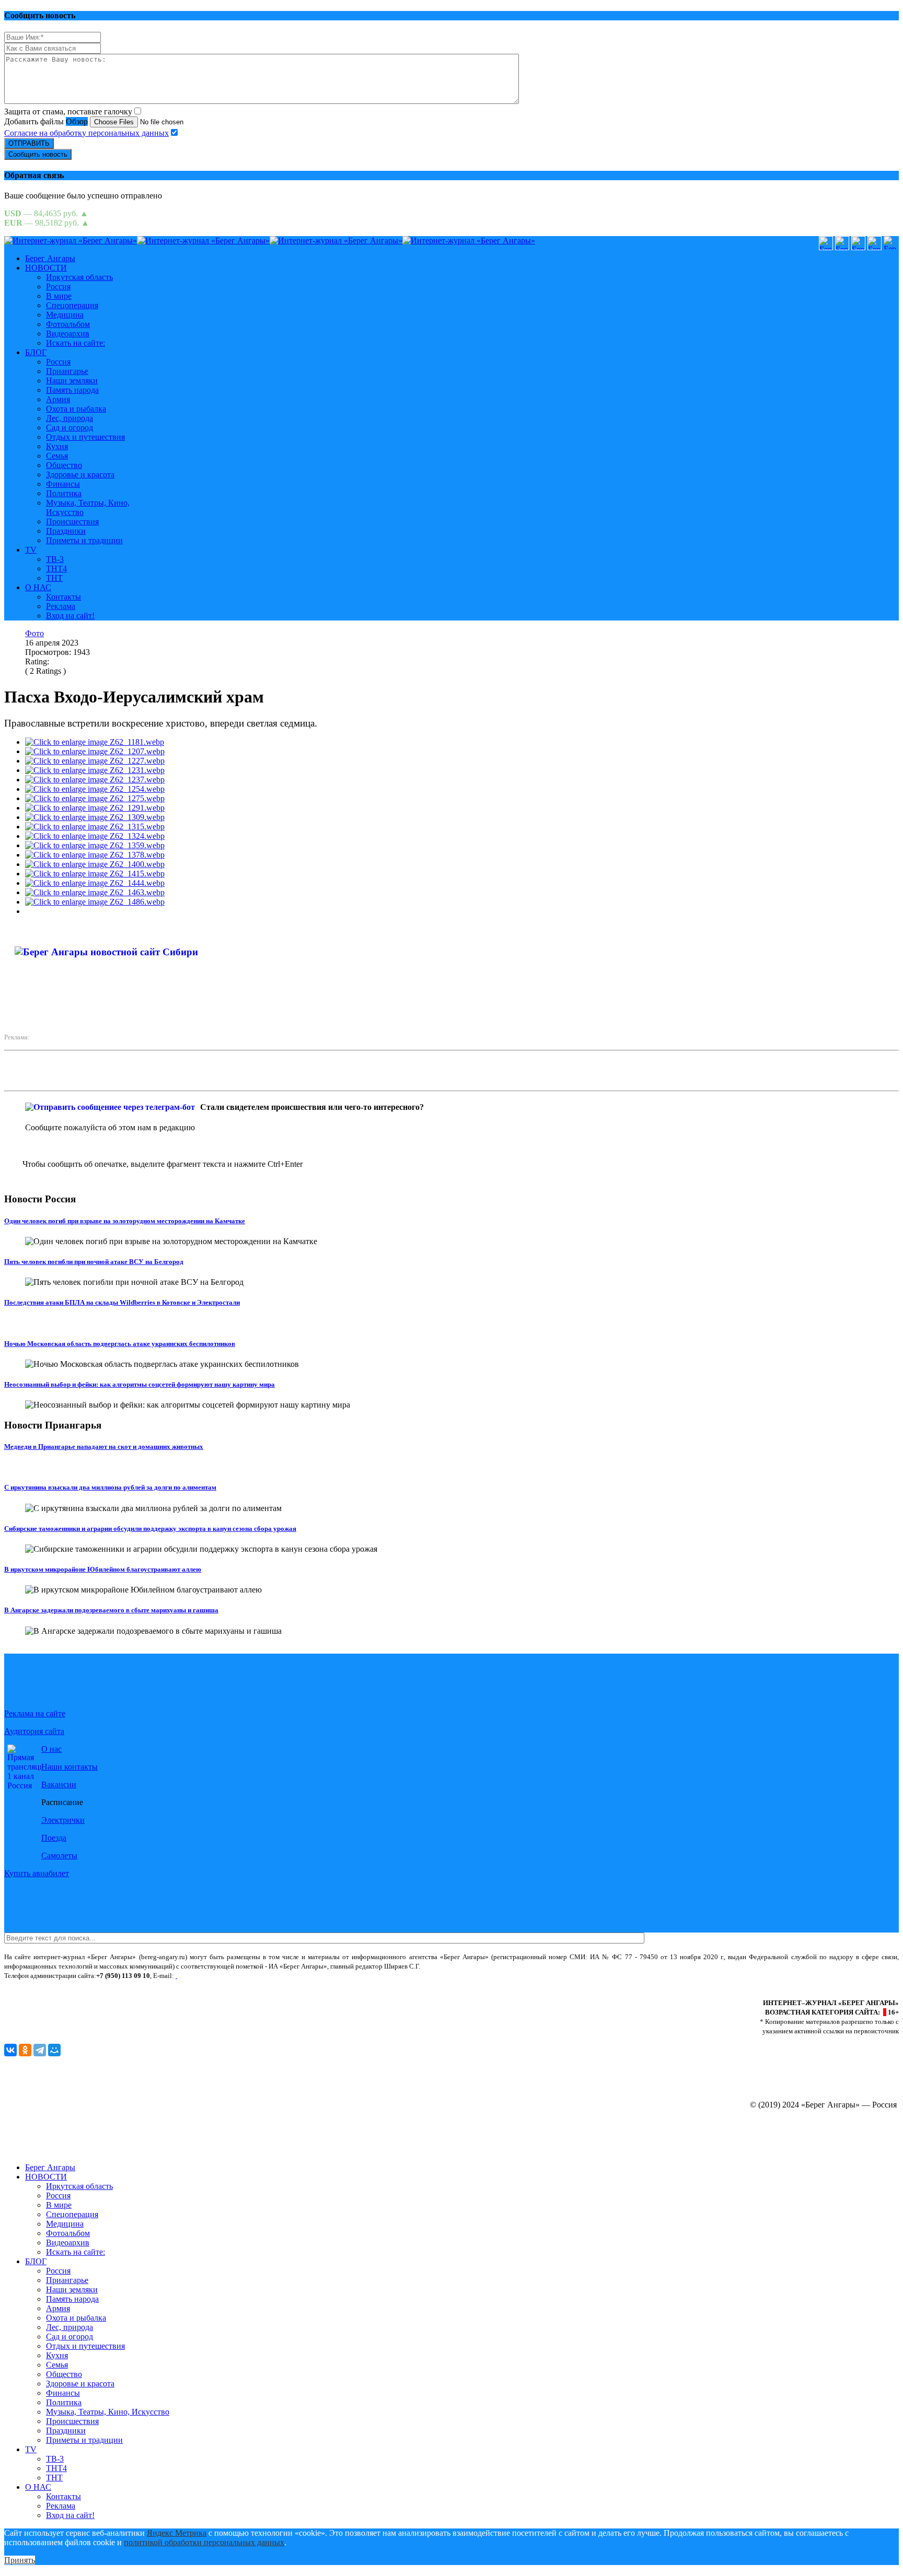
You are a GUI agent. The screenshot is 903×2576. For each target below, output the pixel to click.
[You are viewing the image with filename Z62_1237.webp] (95, 780)
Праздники (66, 531)
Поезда (54, 1838)
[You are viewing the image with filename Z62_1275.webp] (95, 798)
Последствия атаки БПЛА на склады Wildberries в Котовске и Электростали (122, 1302)
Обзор (77, 121)
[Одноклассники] (25, 2050)
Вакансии (59, 1784)
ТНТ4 (56, 569)
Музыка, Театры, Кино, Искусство (108, 2412)
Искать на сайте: (76, 343)
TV (31, 550)
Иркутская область (79, 277)
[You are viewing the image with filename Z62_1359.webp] (95, 845)
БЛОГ (36, 352)
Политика (64, 493)
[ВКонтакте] (10, 2050)
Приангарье (67, 371)
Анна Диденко (241, 959)
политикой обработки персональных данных (204, 2542)
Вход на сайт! (70, 616)
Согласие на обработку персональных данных (86, 133)
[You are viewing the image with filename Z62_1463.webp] (95, 892)
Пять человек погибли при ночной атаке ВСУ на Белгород (94, 1262)
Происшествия (72, 522)
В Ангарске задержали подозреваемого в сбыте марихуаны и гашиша (111, 1610)
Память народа (72, 390)
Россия (58, 286)
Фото (34, 633)
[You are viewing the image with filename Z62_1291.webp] (95, 808)
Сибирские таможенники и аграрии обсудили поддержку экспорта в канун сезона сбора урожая (150, 1529)
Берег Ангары (50, 258)
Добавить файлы (34, 121)
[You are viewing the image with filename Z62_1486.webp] (95, 902)
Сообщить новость (38, 154)
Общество (64, 465)
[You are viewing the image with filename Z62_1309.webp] (95, 817)
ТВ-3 (55, 559)
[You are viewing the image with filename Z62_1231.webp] (95, 770)
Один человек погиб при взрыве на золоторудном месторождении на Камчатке (125, 1221)
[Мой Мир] (54, 2050)
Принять (20, 2560)
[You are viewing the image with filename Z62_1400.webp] (95, 864)
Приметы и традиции (84, 540)
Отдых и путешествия (85, 437)
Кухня (57, 446)
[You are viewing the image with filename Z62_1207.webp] (95, 751)
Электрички (63, 1820)
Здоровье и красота (80, 475)
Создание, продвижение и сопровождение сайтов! (809, 2150)
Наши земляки (72, 380)
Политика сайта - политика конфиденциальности (75, 1985)
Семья (57, 456)
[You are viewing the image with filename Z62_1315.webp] (95, 827)
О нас (51, 1749)
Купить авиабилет (37, 1873)
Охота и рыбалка (76, 409)
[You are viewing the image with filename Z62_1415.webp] (95, 874)
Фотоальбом (68, 324)
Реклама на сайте (35, 1713)
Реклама (61, 606)
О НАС (38, 587)
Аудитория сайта (34, 1731)
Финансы (63, 484)
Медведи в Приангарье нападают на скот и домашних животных (104, 1447)
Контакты (63, 597)
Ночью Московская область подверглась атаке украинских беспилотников (120, 1344)
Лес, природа (70, 418)
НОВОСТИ (46, 268)
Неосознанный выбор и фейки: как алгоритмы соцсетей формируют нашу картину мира (140, 1384)
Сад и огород (70, 428)
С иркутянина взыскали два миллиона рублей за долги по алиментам (110, 1487)
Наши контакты (70, 1767)
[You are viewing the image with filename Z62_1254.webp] (95, 789)
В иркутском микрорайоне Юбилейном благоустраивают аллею (103, 1569)
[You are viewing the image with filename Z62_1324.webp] (95, 836)
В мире (59, 296)
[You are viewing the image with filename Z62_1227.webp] (95, 761)
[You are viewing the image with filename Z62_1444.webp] (95, 883)
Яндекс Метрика (177, 2533)
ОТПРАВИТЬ (29, 143)
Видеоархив (68, 333)
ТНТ (54, 578)
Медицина (65, 315)
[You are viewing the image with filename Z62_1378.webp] (95, 855)
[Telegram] (40, 2050)
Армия (58, 399)
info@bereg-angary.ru (210, 1976)
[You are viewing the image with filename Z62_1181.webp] (95, 742)
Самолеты (59, 1855)
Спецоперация (72, 305)
